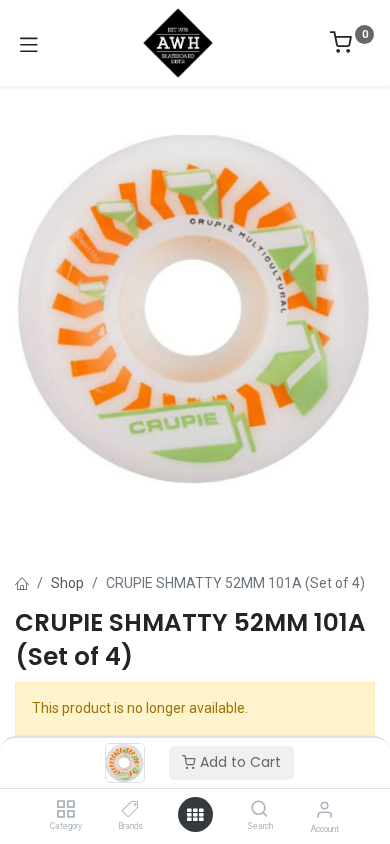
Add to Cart (238, 762)
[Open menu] (195, 815)
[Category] (65, 810)
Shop (67, 583)
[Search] (259, 810)
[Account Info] (324, 809)
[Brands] (130, 810)
